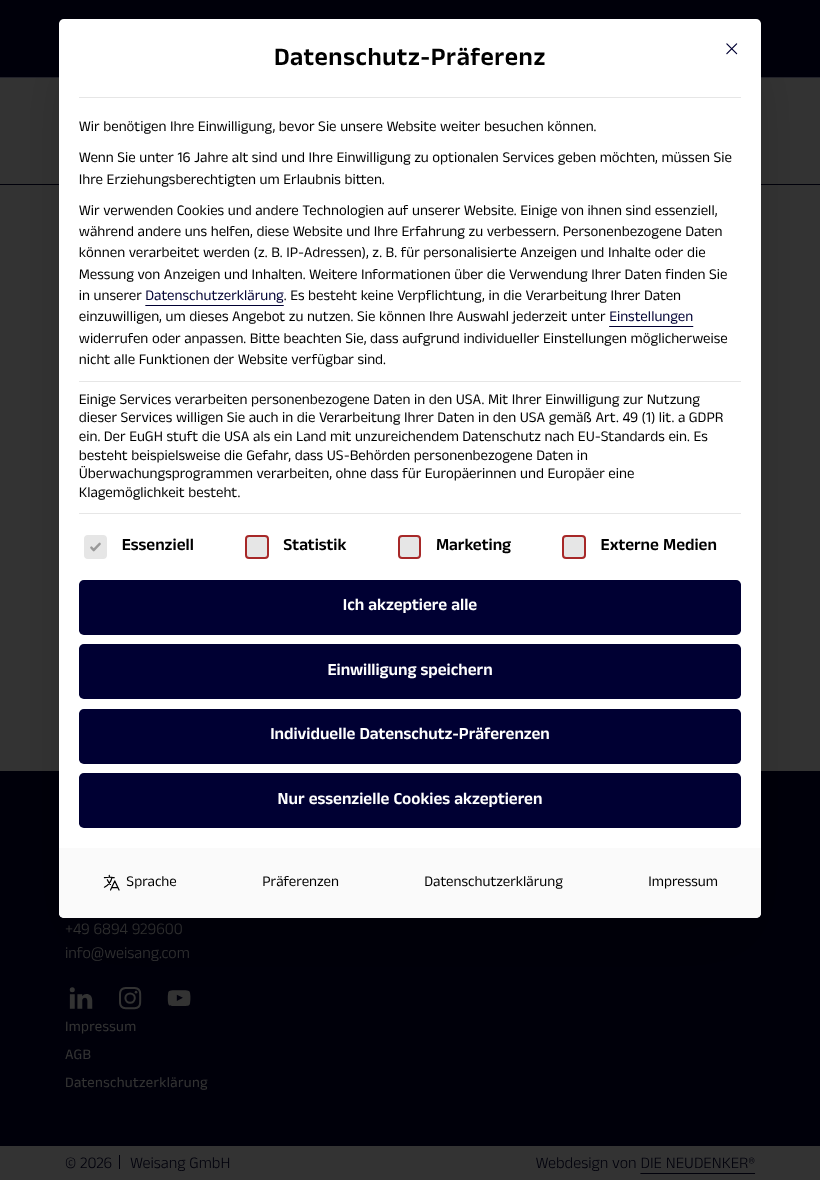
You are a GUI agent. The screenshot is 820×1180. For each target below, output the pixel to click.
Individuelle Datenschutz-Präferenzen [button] (410, 735)
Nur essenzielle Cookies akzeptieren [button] (410, 800)
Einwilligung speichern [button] (409, 671)
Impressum (683, 882)
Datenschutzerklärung (214, 296)
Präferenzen (300, 882)
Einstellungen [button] (651, 317)
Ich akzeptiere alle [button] (410, 606)
